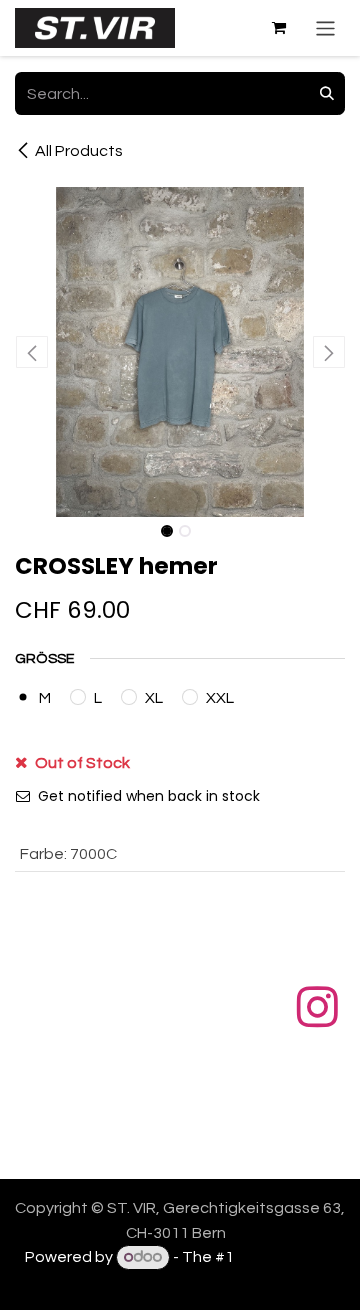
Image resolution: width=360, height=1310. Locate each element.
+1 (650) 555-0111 (194, 1127)
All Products (79, 151)
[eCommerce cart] (279, 28)
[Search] (327, 93)
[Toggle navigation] (325, 27)
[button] (31, 352)
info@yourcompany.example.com (194, 1151)
